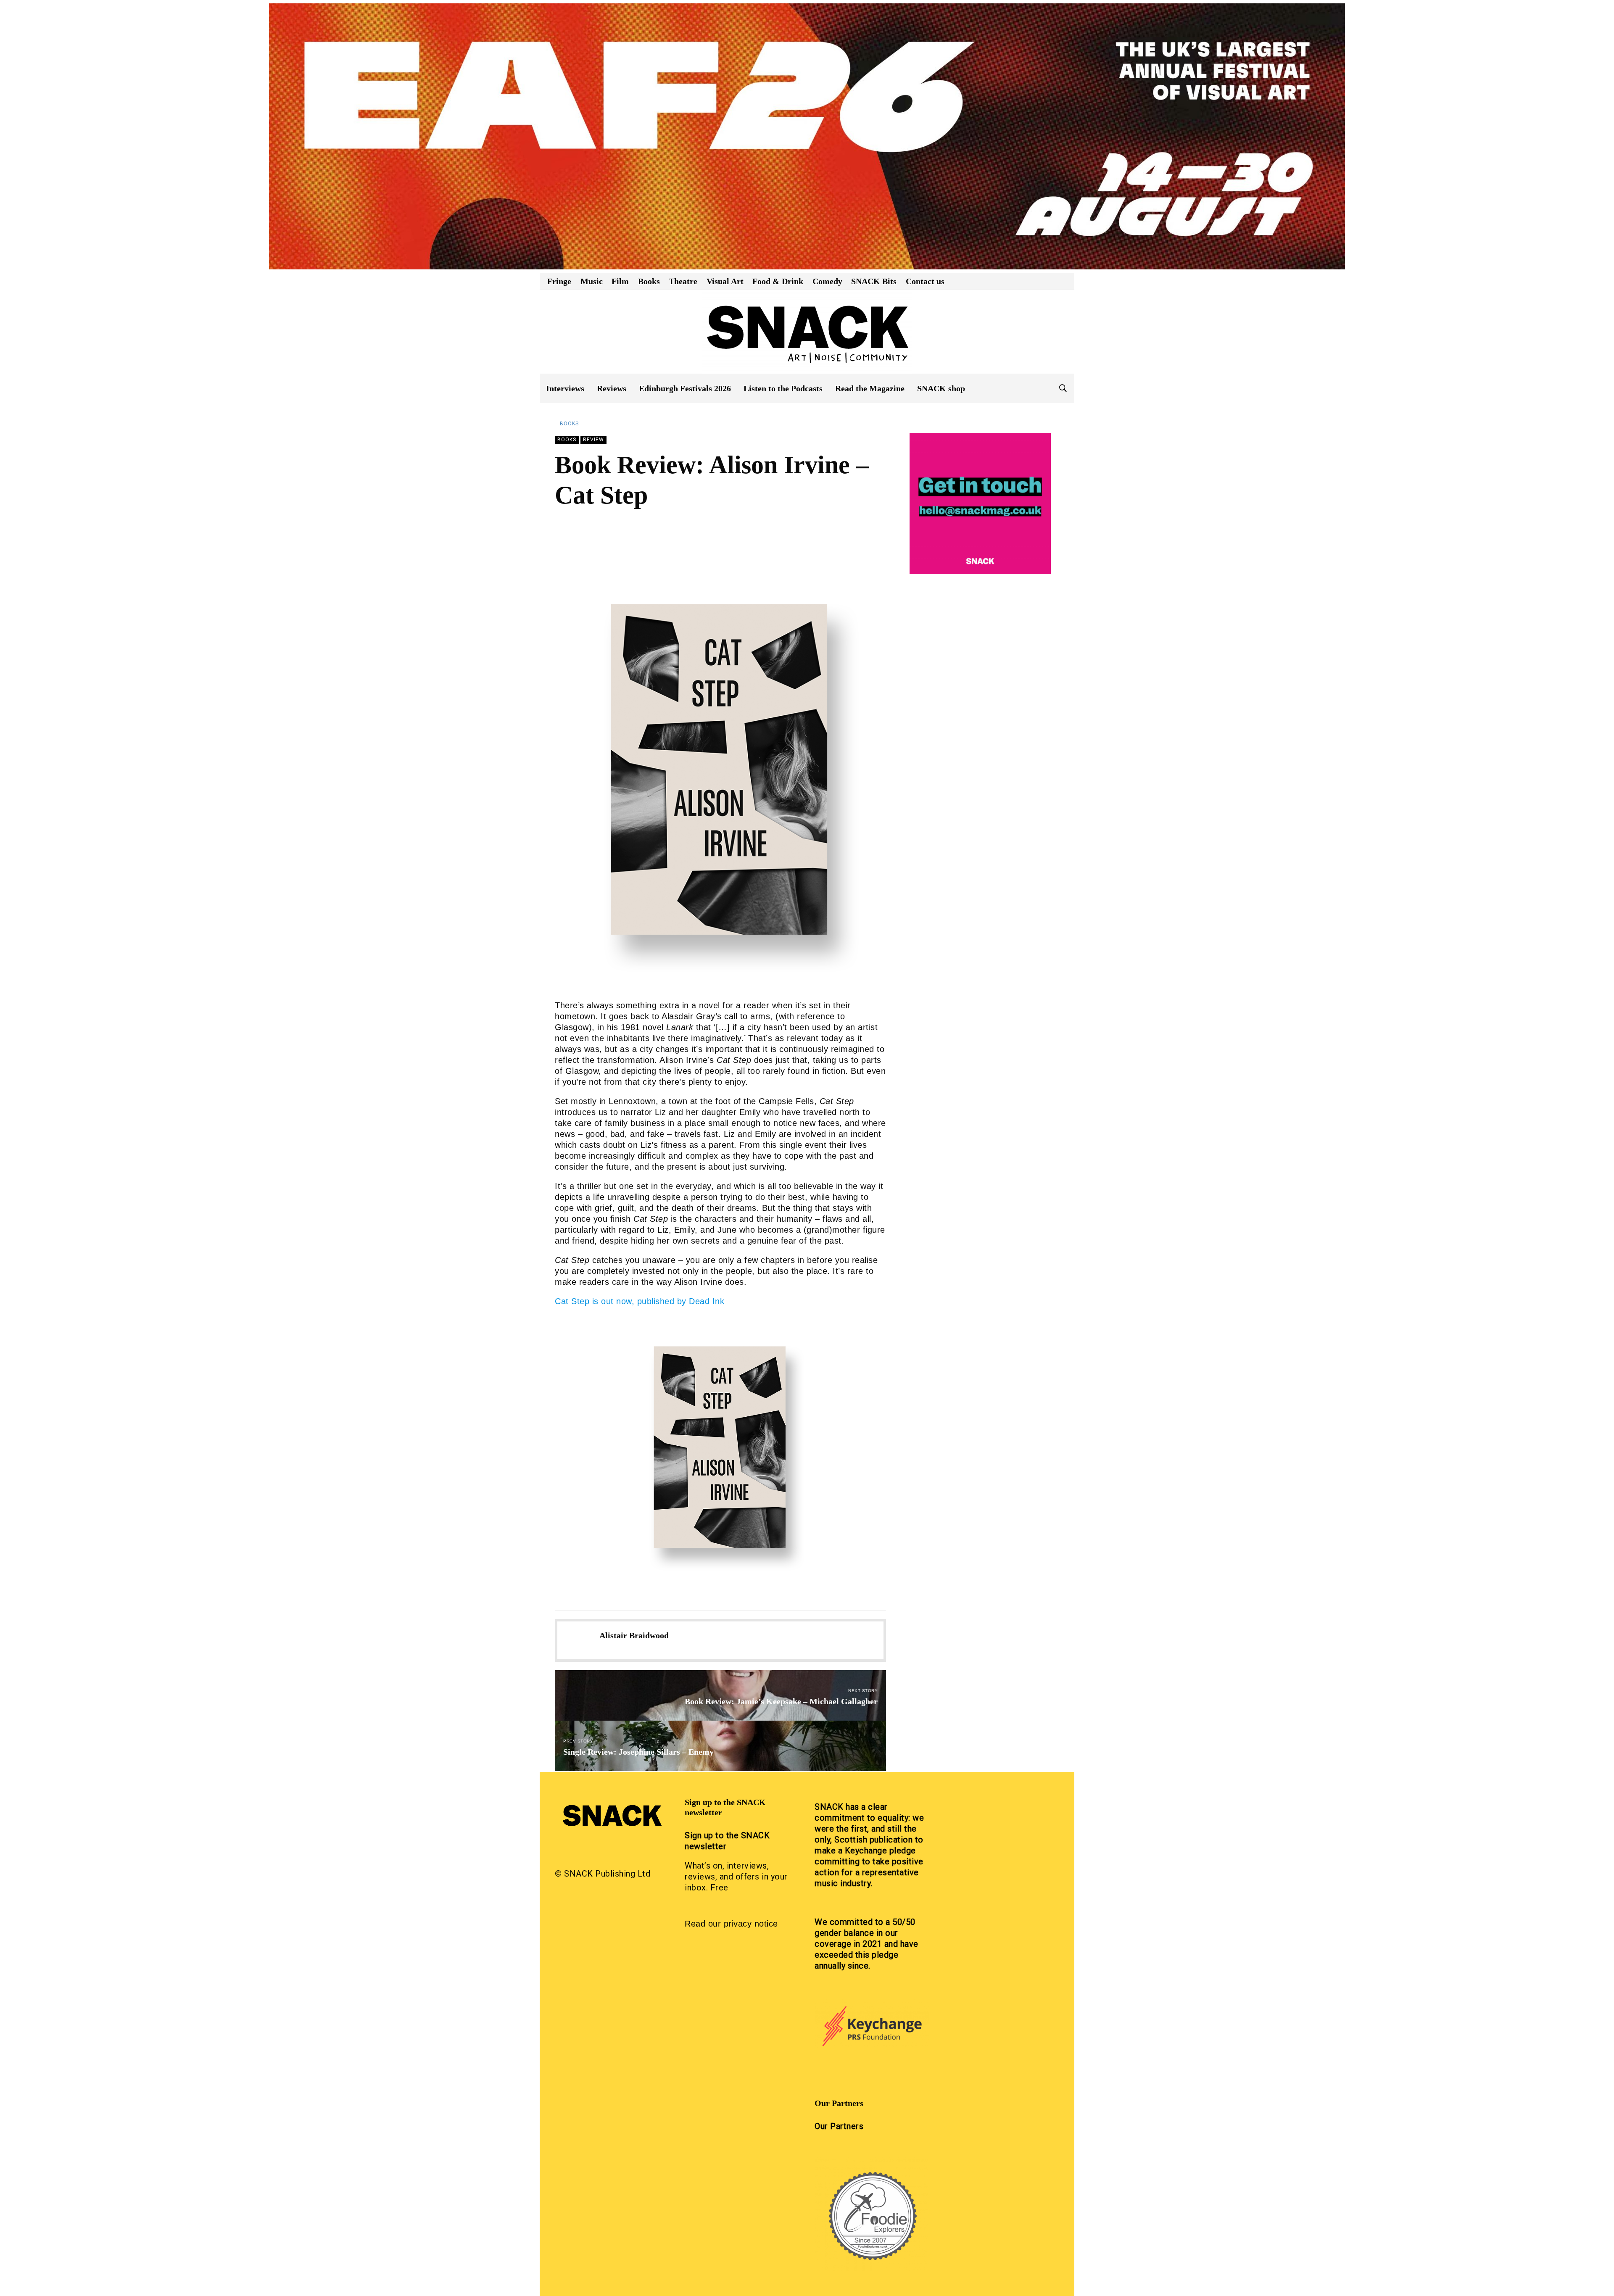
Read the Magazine (870, 388)
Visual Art (725, 281)
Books (649, 281)
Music (592, 281)
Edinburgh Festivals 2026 (685, 388)
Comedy (827, 281)
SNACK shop (941, 388)
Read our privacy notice (731, 1924)
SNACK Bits (874, 281)
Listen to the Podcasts (783, 388)
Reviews (612, 388)
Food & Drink (778, 281)
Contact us (925, 281)
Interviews (565, 388)
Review (593, 440)
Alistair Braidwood (621, 527)
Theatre (683, 281)
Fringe (559, 281)
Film (620, 281)
